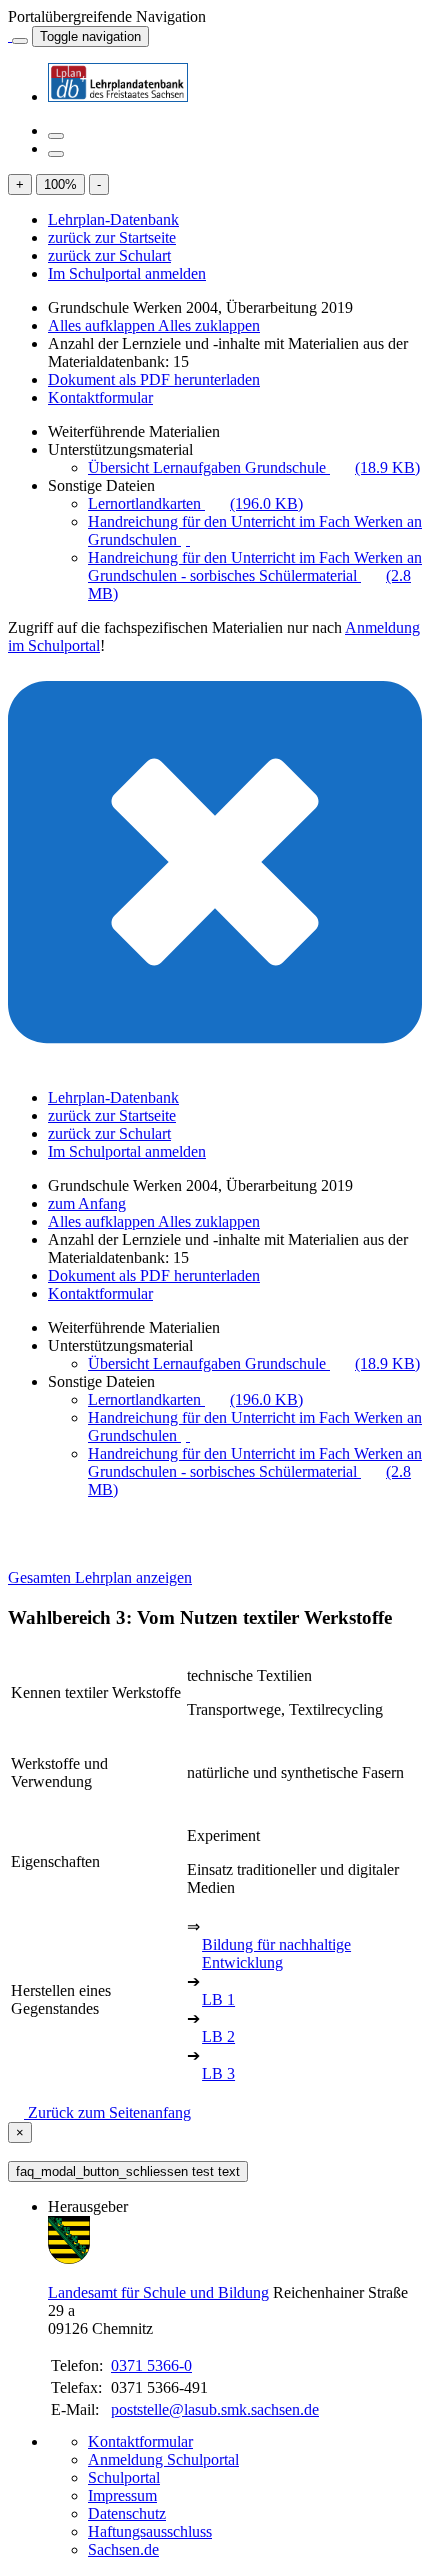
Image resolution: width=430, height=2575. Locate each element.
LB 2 (218, 2036)
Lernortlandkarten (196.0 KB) (195, 503)
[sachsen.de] (10, 35)
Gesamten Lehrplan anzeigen (100, 1577)
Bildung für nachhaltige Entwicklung (276, 1953)
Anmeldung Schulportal (163, 2459)
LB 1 (218, 1999)
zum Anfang (87, 1203)
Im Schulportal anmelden (127, 273)
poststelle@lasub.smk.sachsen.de (215, 2409)
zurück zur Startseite (112, 237)
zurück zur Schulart (109, 255)
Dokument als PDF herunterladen (154, 379)
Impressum (122, 2495)
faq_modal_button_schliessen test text (128, 2171)
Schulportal (124, 2477)
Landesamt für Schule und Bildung (158, 2292)
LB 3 (218, 2073)
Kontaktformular (100, 397)
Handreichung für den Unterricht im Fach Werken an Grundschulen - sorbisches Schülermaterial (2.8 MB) (255, 575)
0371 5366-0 (151, 2365)
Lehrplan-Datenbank (113, 219)
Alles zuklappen (209, 325)
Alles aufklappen (103, 325)
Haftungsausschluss (150, 2531)
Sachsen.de (123, 2549)
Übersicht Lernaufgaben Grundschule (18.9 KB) (254, 467)
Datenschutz (127, 2513)
